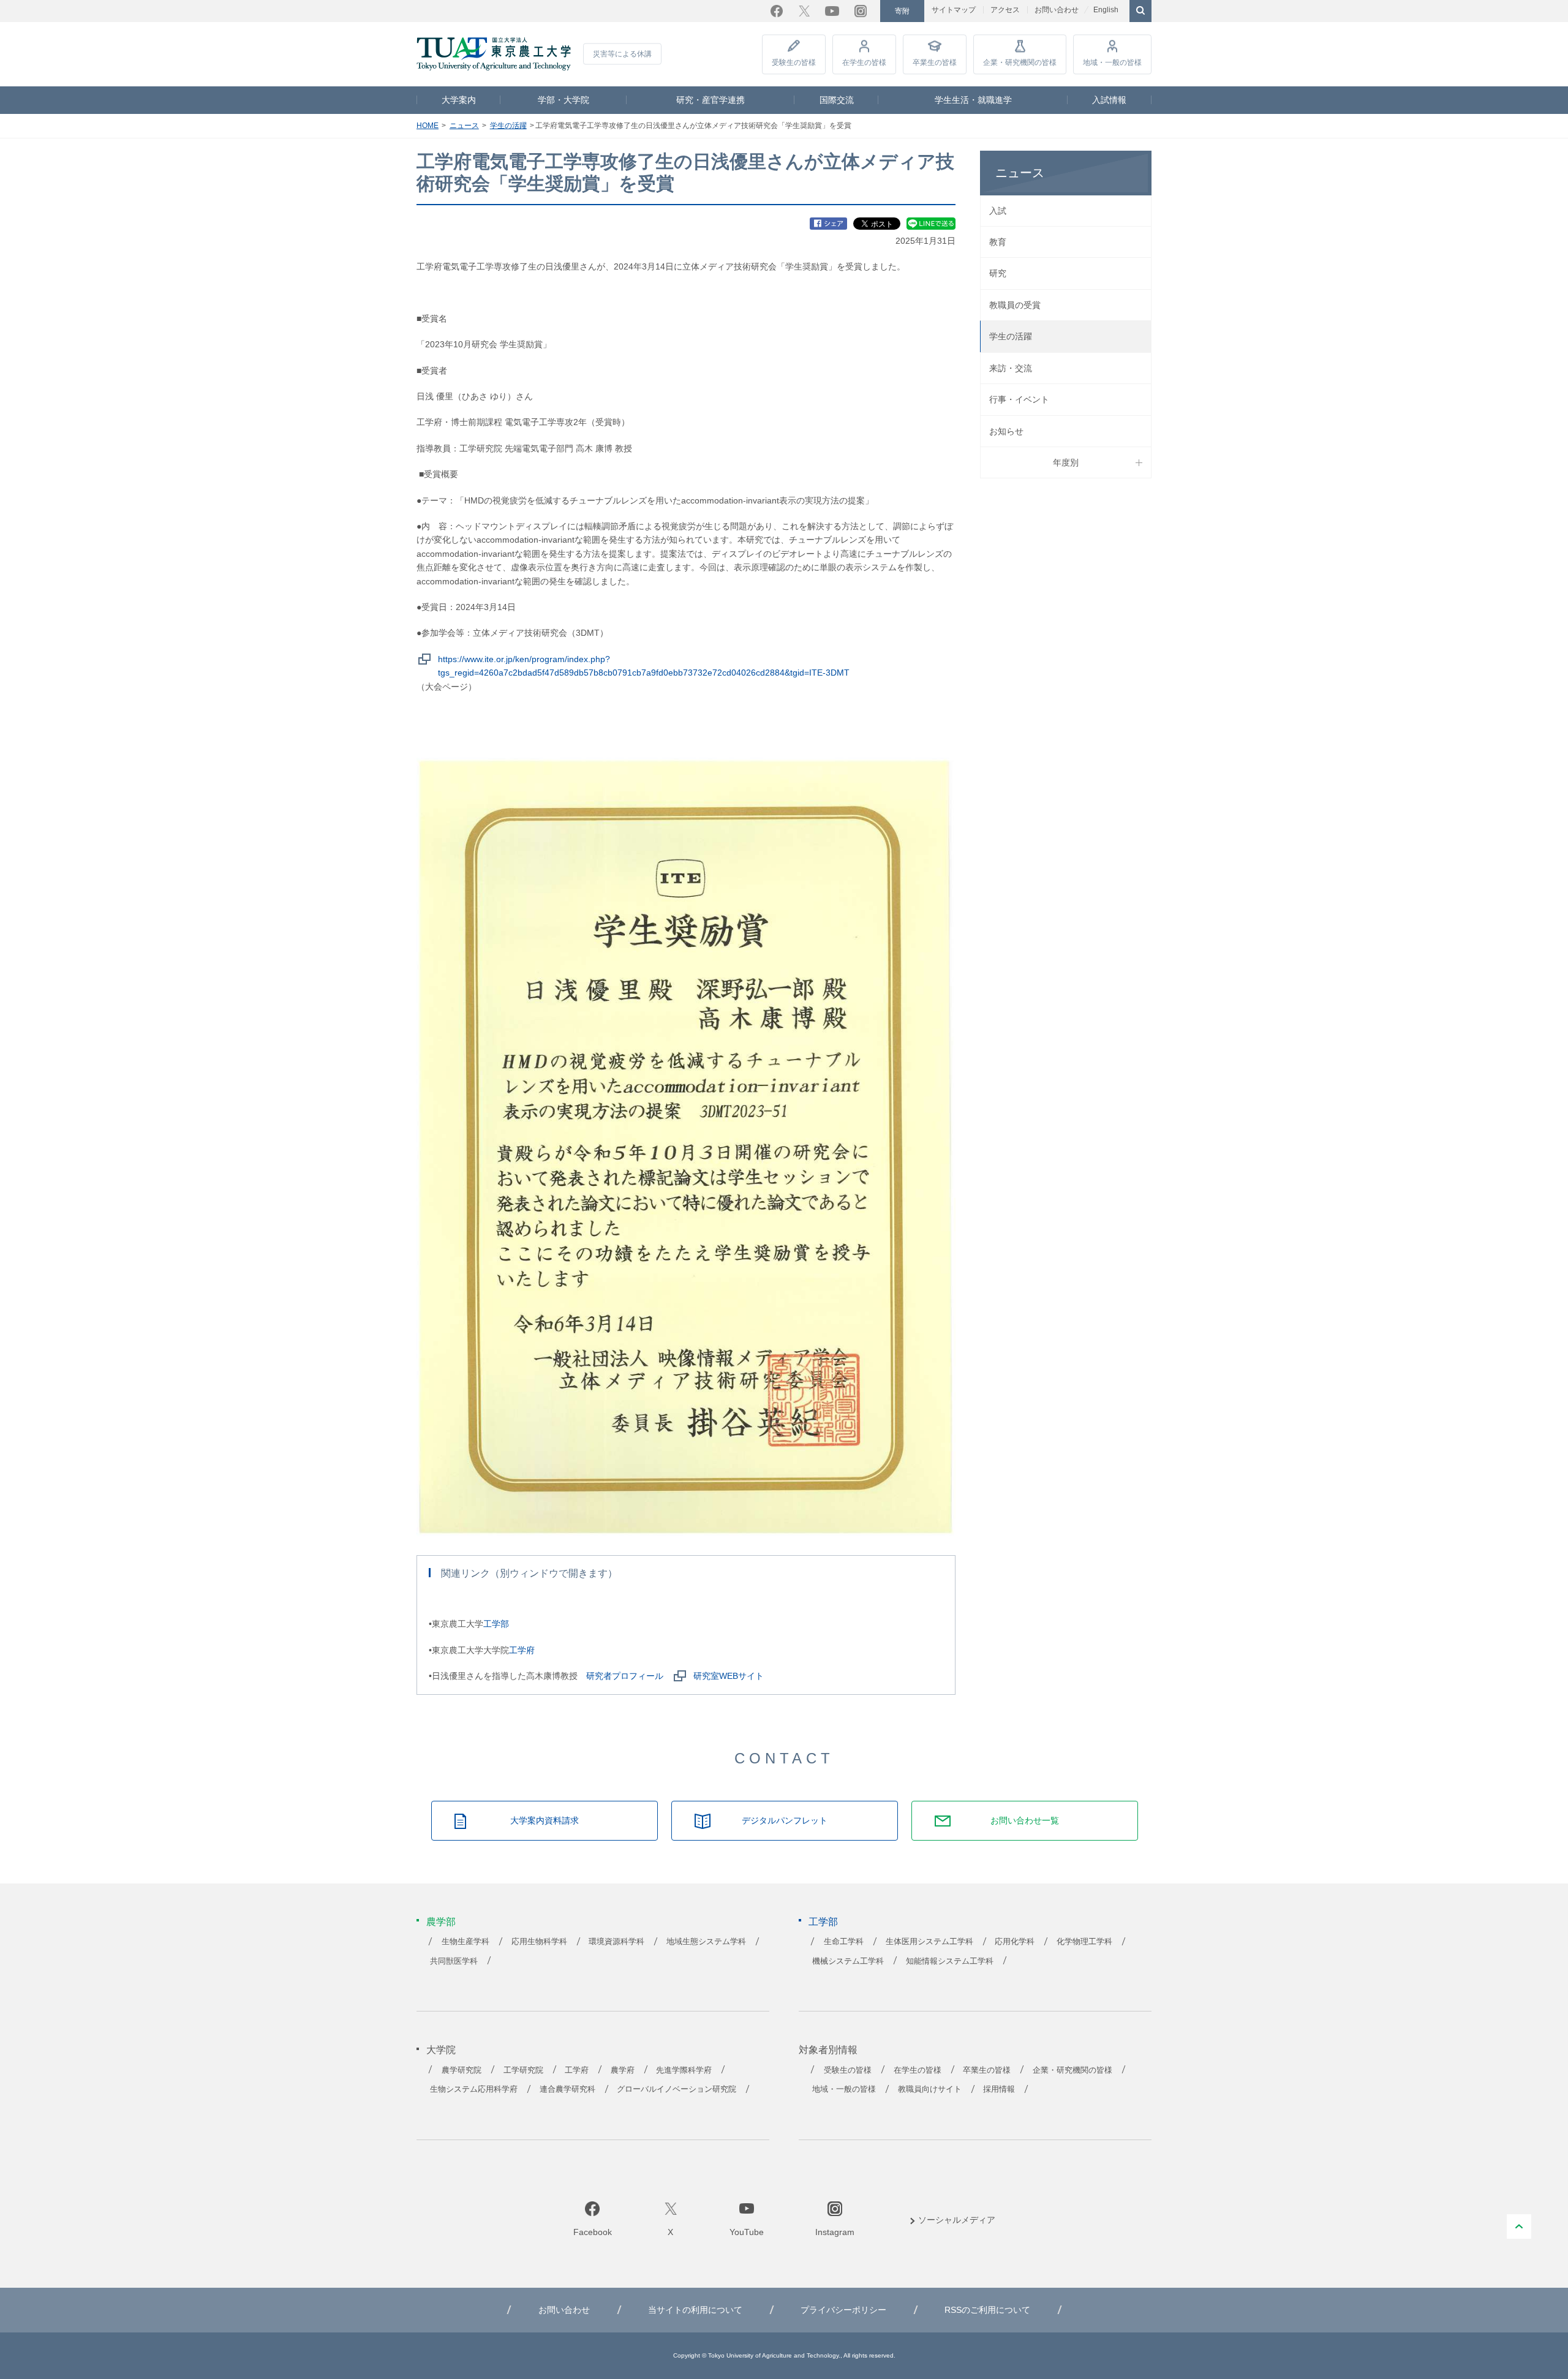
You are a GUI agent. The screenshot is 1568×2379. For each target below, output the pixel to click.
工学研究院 (523, 2070)
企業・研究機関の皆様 (1020, 62)
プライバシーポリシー (843, 2310)
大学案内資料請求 (545, 1820)
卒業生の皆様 (935, 62)
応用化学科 (1015, 1942)
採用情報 (999, 2089)
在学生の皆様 (864, 62)
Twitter (804, 11)
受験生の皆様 (794, 62)
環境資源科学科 (616, 1942)
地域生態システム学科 (706, 1942)
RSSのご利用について (987, 2310)
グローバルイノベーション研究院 (677, 2089)
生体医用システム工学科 (929, 1942)
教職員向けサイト (930, 2089)
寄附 (902, 11)
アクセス (1005, 10)
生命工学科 (844, 1942)
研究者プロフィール (625, 1676)
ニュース (464, 126)
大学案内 (459, 100)
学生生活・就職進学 (973, 100)
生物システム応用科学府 (474, 2089)
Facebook (777, 11)
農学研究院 (462, 2070)
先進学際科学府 (684, 2070)
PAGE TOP (1519, 2226)
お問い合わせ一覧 (1025, 1820)
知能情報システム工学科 (950, 1961)
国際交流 (837, 100)
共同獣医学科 (454, 1961)
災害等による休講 (622, 54)
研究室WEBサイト (729, 1676)
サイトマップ (954, 10)
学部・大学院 (563, 100)
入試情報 (1109, 100)
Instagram (861, 11)
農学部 (441, 1922)
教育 (998, 242)
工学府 (522, 1650)
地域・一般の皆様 (1112, 62)
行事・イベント (1019, 399)
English (1106, 10)
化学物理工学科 (1084, 1942)
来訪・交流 (1011, 368)
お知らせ (1006, 431)
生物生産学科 (466, 1942)
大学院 (441, 2050)
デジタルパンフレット (785, 1820)
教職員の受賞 (1015, 305)
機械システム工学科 (848, 1961)
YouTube (832, 11)
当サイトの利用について (695, 2310)
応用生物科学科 (539, 1942)
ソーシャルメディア (957, 2220)
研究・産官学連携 (710, 100)
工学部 (496, 1624)
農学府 (623, 2070)
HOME (428, 126)
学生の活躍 (508, 126)
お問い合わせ (1057, 10)
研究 (998, 273)
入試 (998, 211)
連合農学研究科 (567, 2089)
